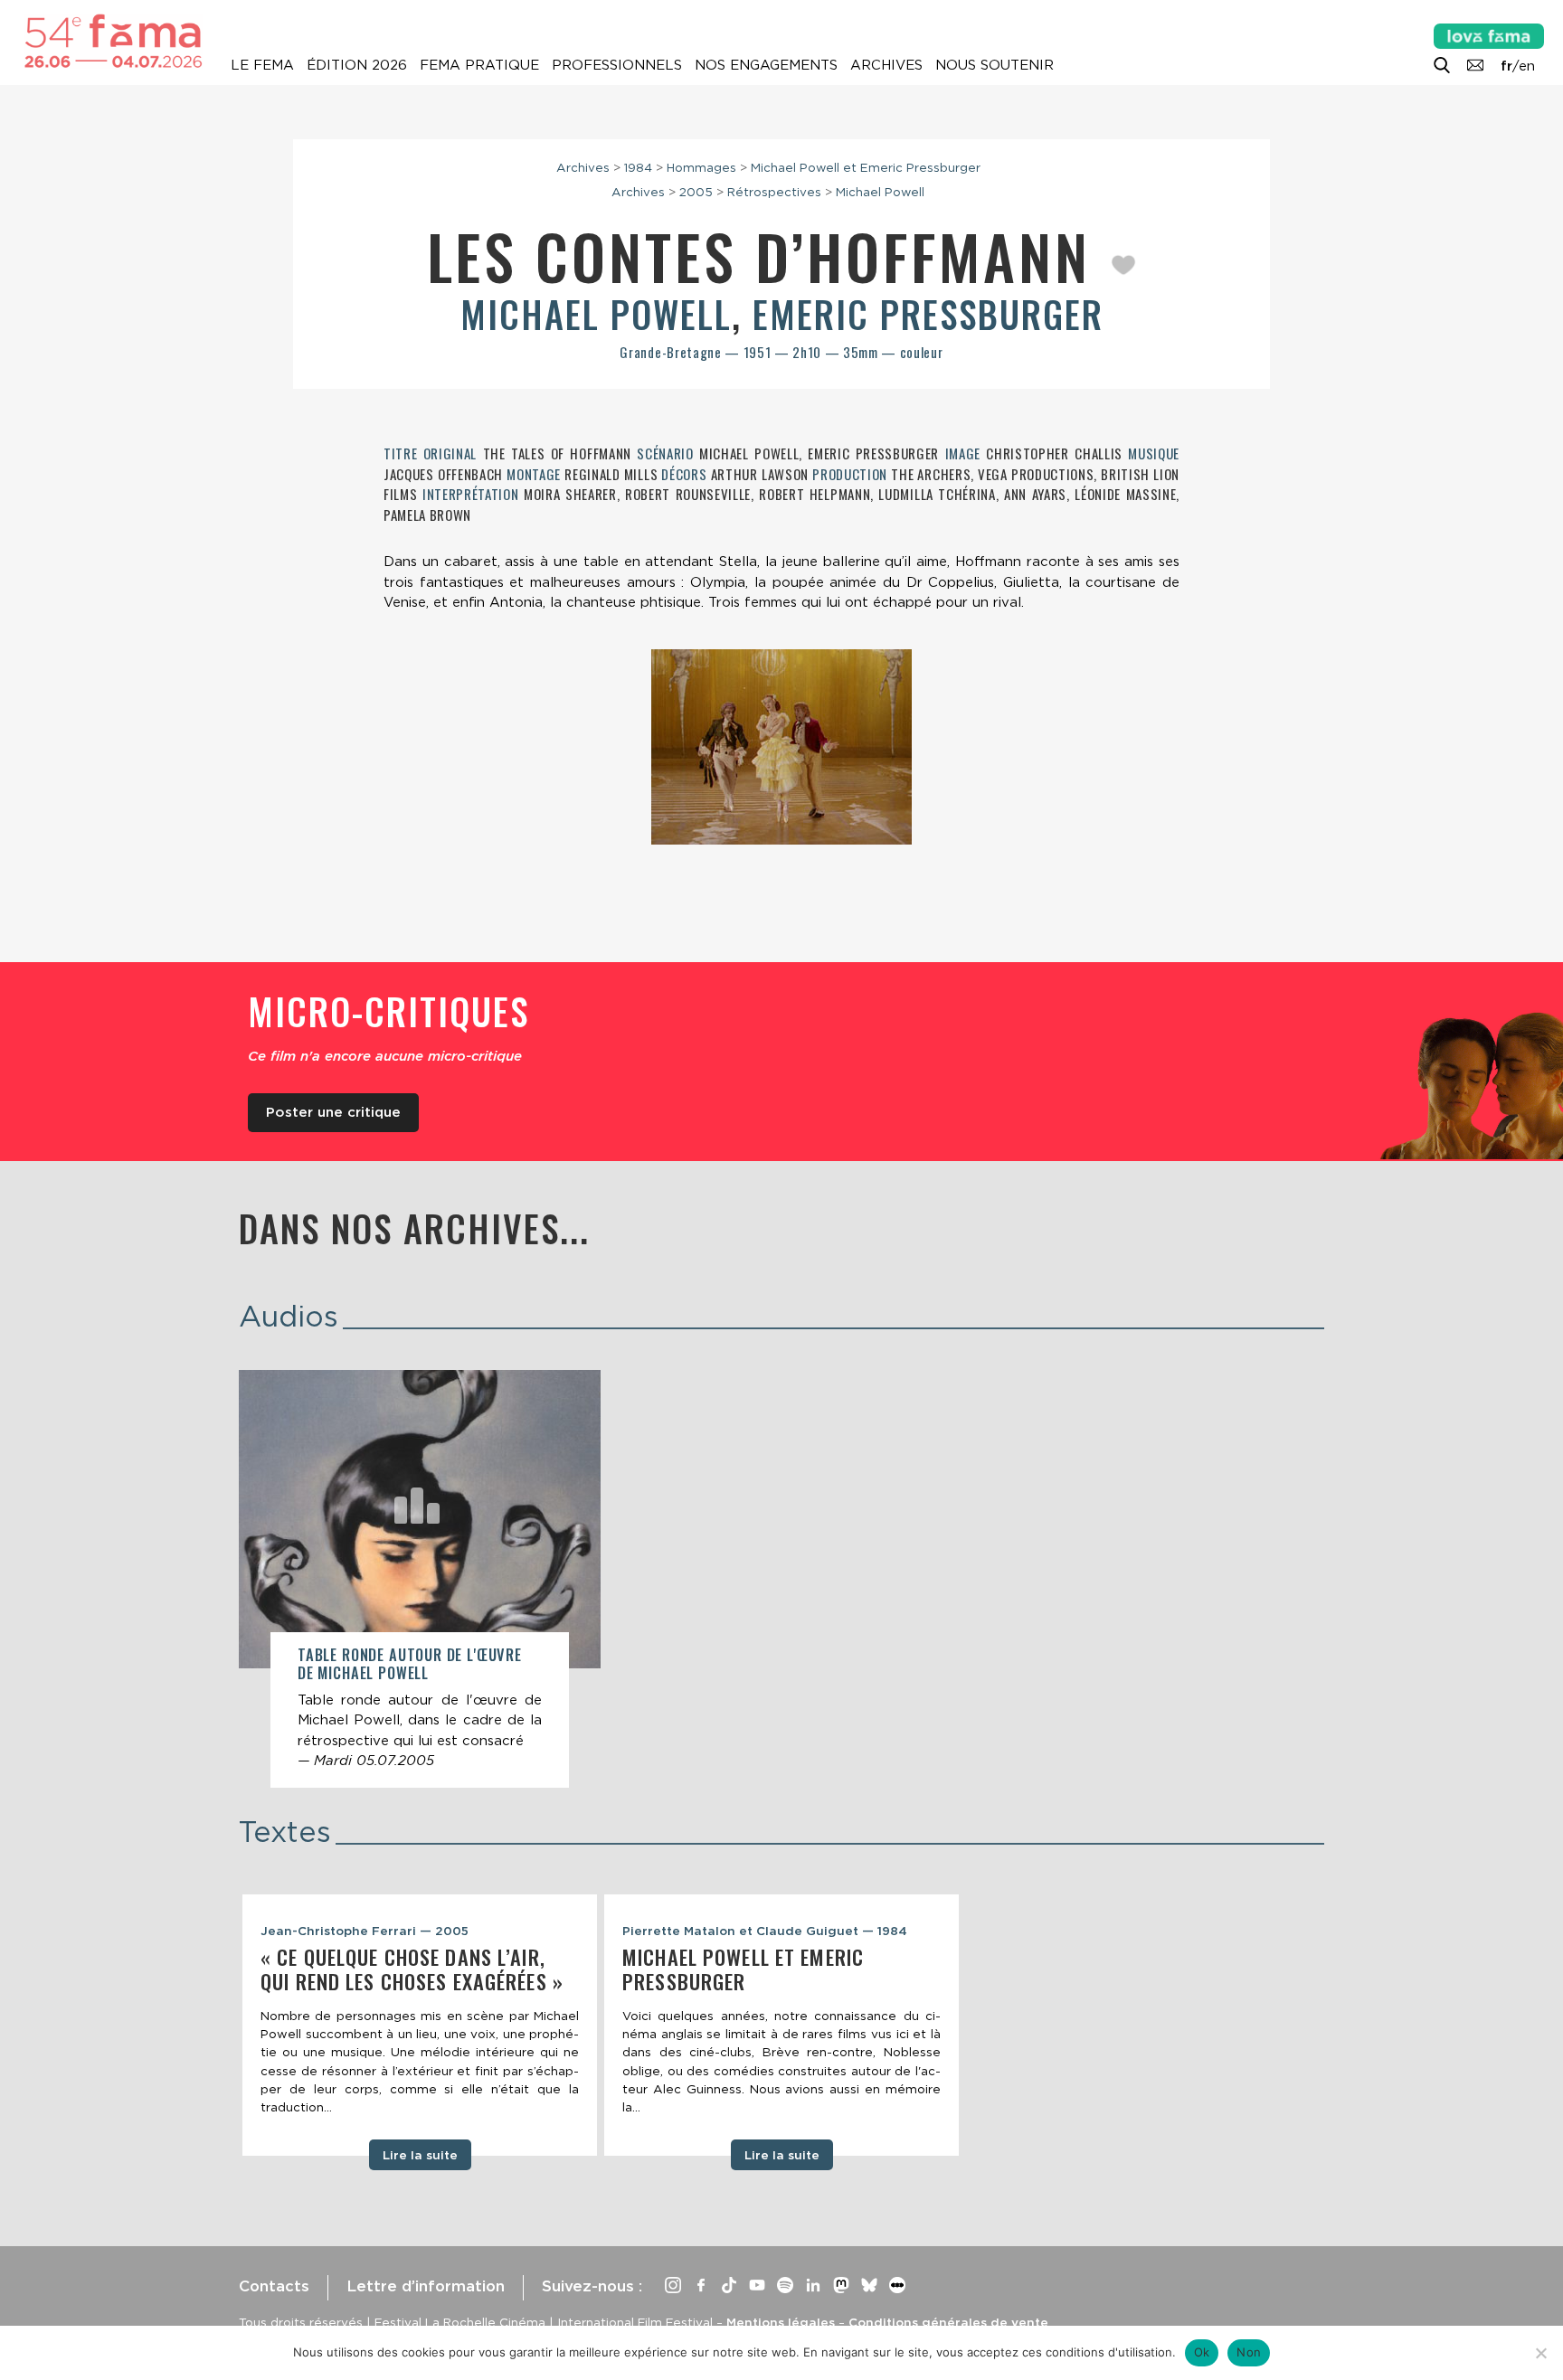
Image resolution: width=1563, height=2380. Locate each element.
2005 (696, 192)
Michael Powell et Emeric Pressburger (866, 167)
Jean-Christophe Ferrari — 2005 (365, 1931)
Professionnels (617, 65)
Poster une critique (333, 1112)
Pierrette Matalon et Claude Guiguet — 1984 (765, 1931)
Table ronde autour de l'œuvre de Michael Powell (410, 1663)
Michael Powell (880, 192)
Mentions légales (781, 2322)
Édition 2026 (357, 65)
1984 (638, 167)
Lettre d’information (426, 2286)
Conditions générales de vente (948, 2322)
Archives (886, 65)
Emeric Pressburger (928, 314)
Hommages (701, 167)
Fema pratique (479, 65)
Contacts (274, 2286)
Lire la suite (420, 2155)
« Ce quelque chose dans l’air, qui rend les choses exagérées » (412, 1969)
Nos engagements (766, 65)
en (1527, 66)
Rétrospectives (774, 192)
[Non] (1540, 2353)
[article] (420, 1579)
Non (1249, 2352)
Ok (1202, 2352)
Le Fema (262, 65)
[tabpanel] (420, 2025)
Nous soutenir (995, 65)
